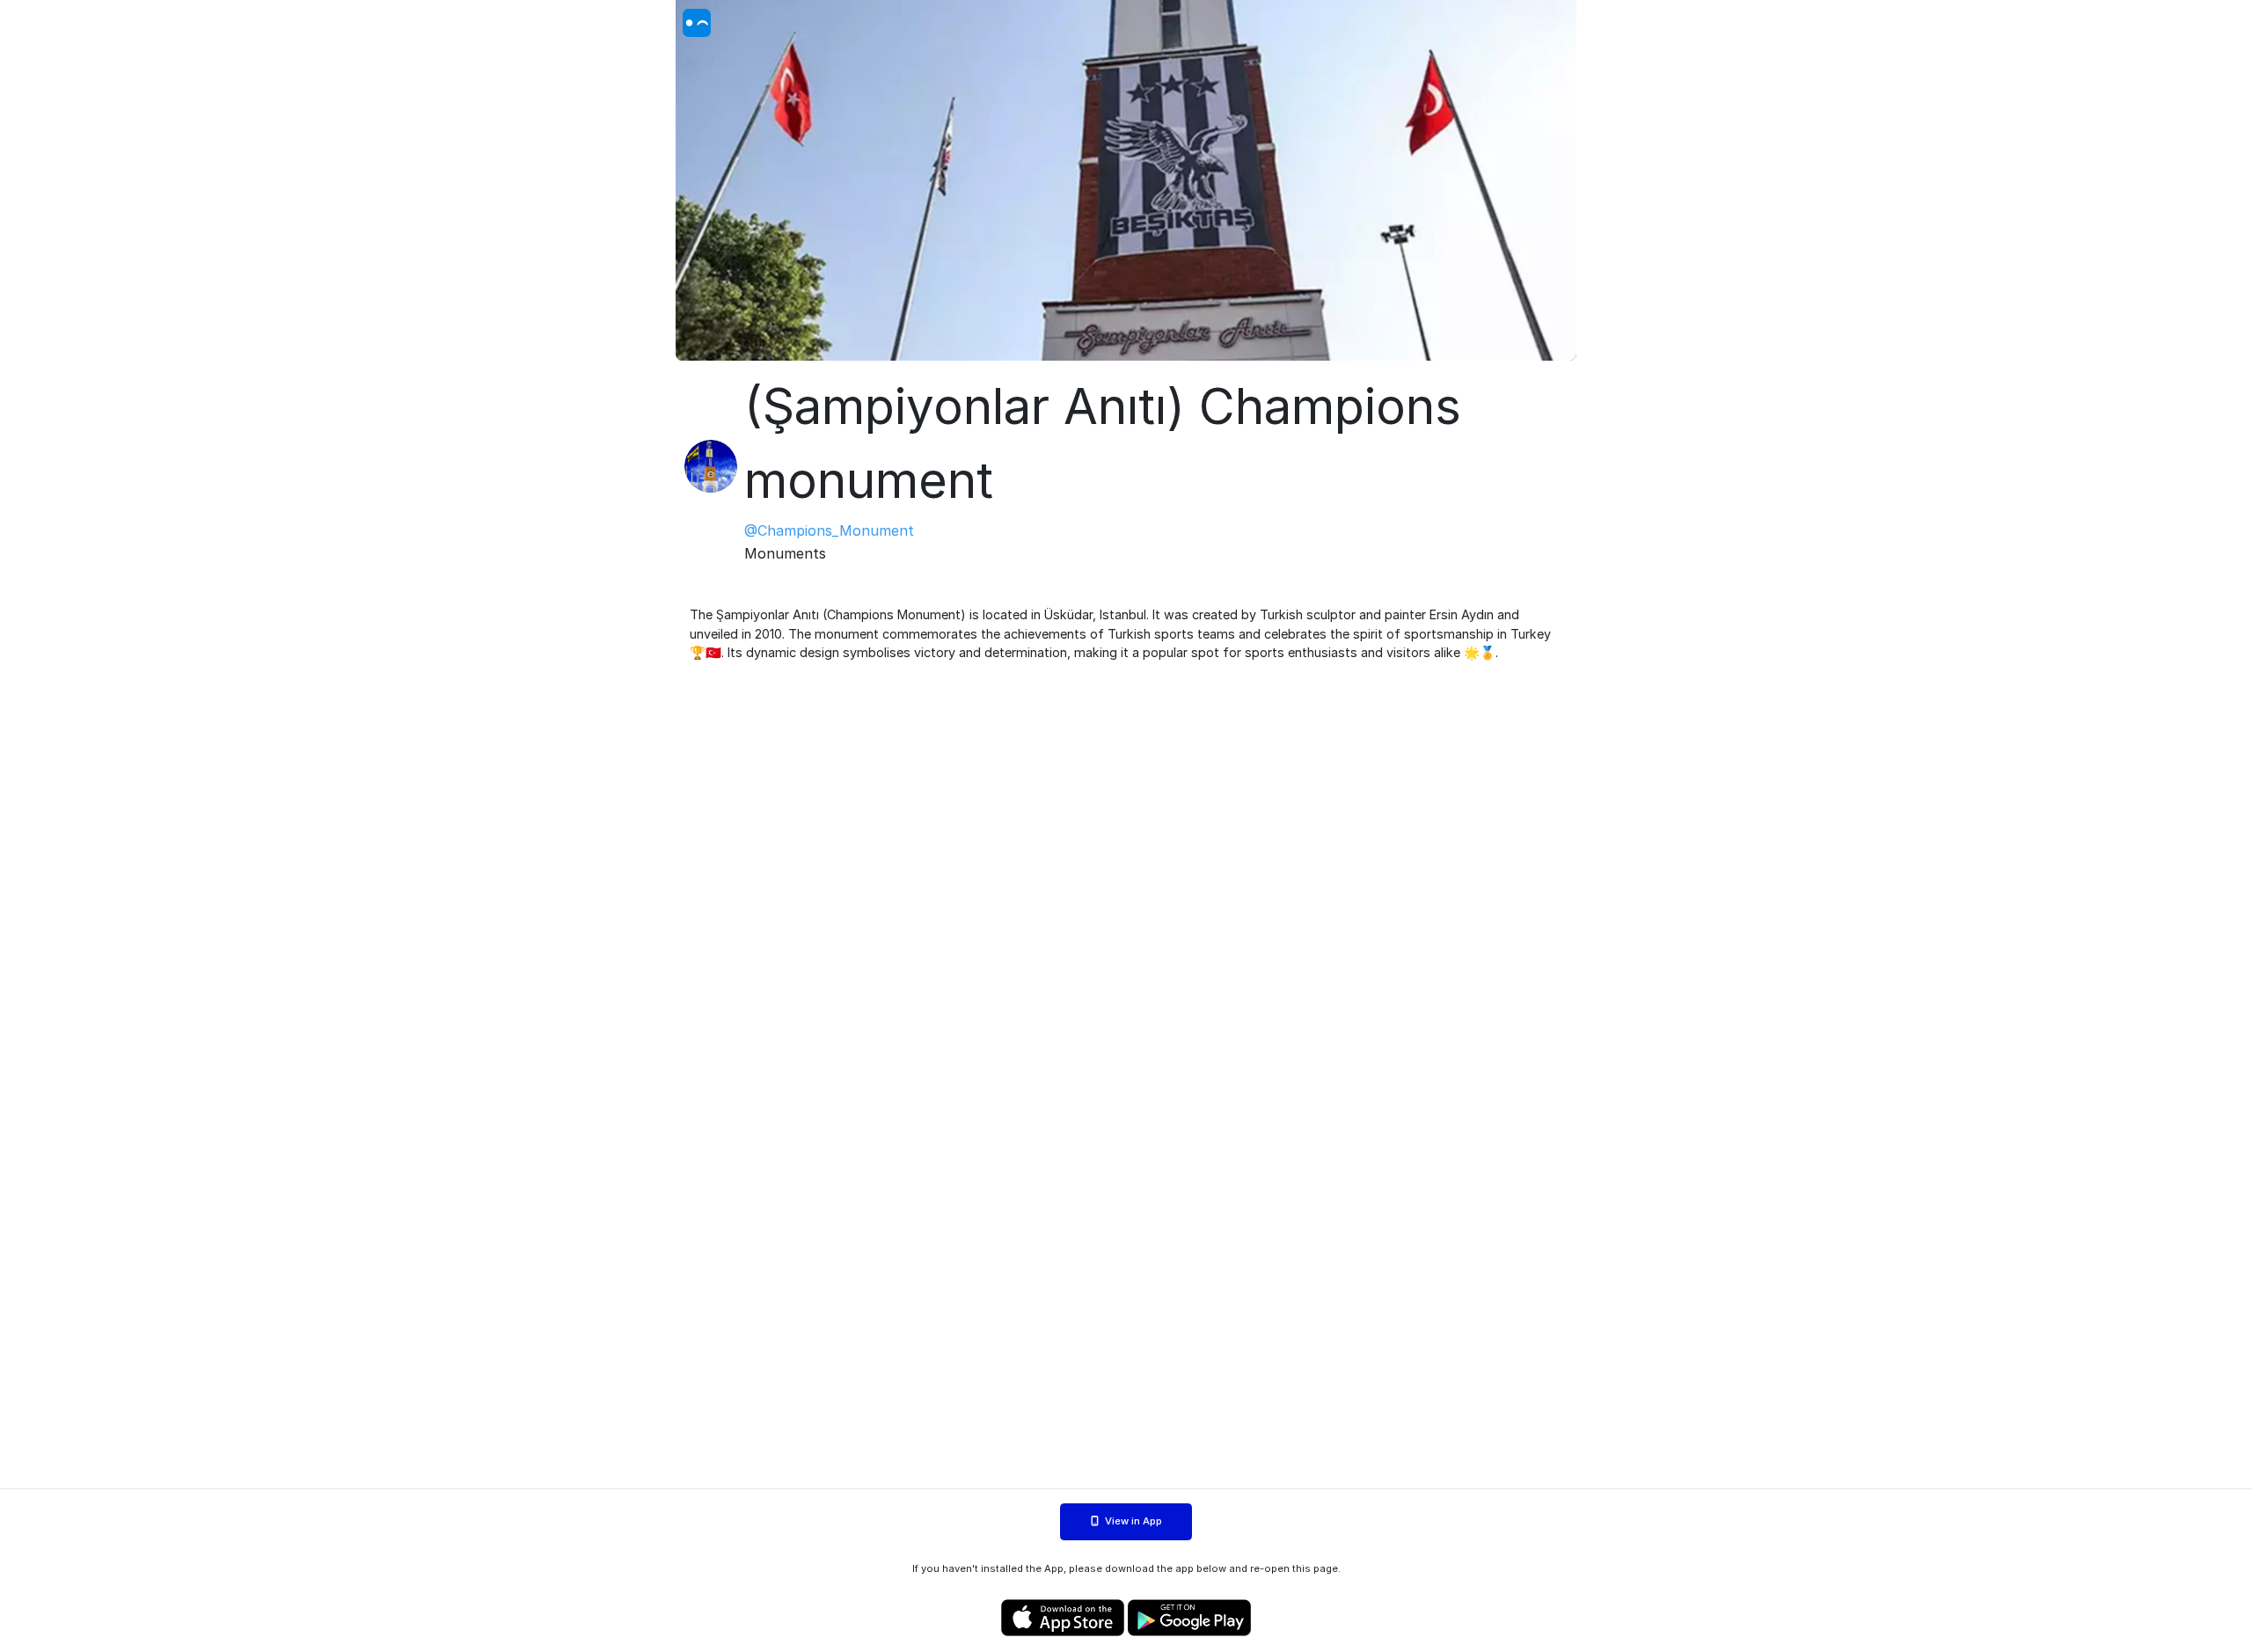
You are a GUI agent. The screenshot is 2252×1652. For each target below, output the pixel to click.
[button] (1126, 180)
